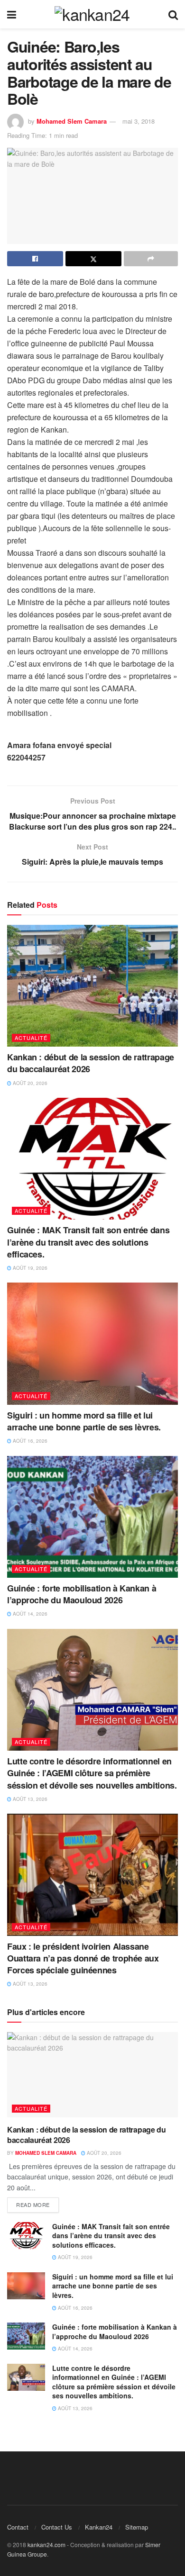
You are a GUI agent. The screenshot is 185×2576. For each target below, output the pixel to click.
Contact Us (57, 2527)
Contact (18, 2527)
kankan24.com (46, 2544)
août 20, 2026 (29, 1083)
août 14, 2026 (29, 1614)
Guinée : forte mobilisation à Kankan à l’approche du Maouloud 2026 (82, 1594)
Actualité (31, 1038)
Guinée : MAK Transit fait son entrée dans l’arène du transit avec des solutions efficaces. (88, 1242)
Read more (33, 2205)
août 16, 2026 (29, 1441)
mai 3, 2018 (139, 121)
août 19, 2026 (29, 1268)
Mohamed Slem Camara (72, 121)
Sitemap (137, 2527)
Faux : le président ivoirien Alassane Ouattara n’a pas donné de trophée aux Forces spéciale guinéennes (83, 1958)
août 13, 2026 (29, 1799)
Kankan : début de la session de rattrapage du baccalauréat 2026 (91, 1063)
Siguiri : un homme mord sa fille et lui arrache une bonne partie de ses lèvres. (84, 1421)
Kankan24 (99, 2527)
